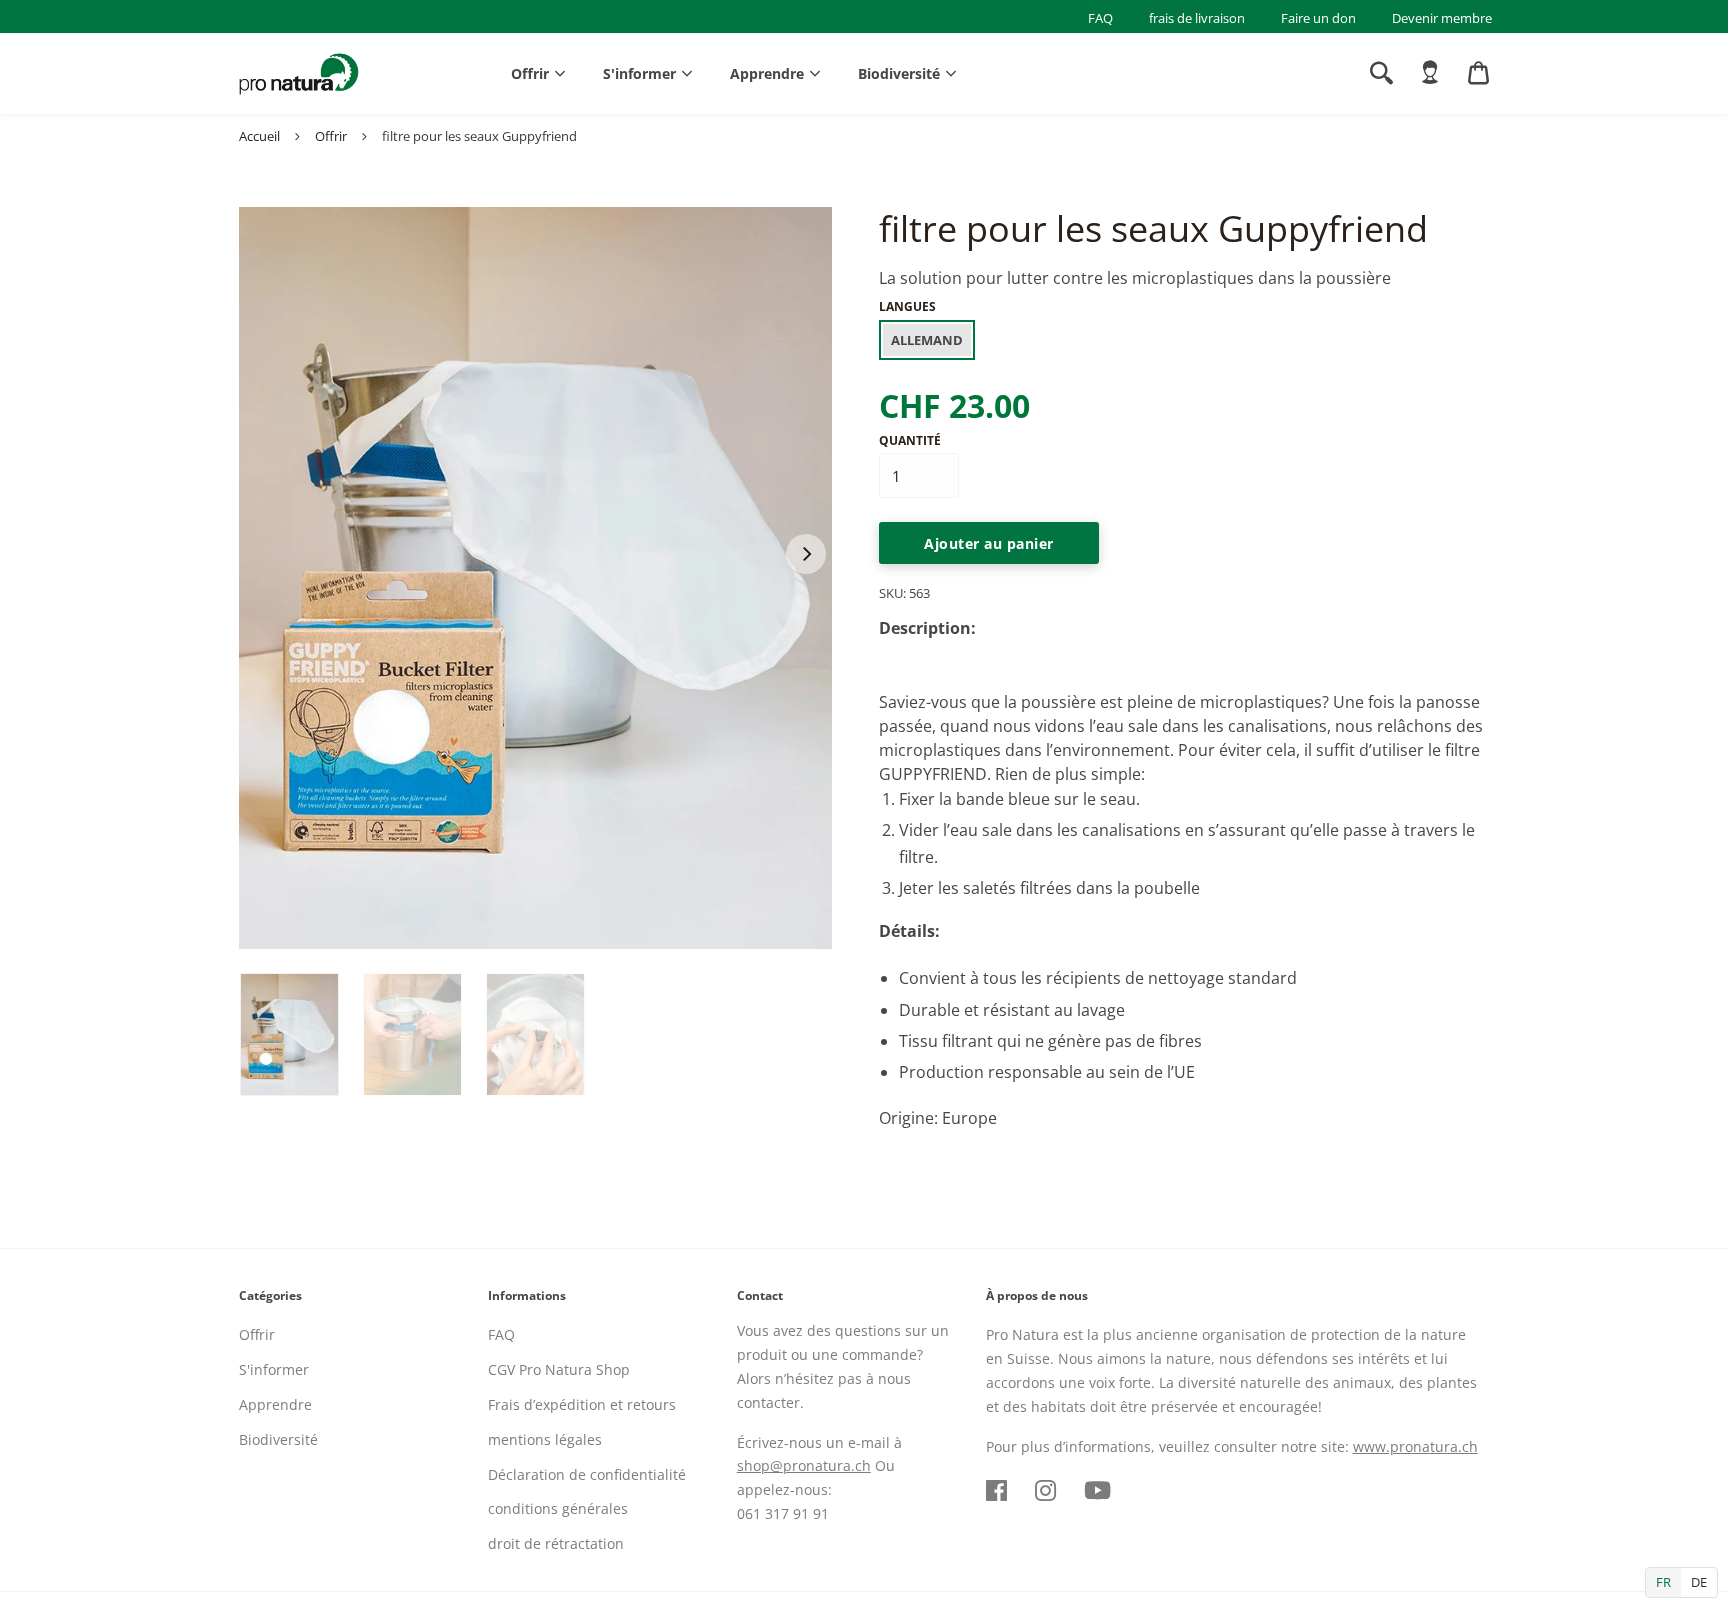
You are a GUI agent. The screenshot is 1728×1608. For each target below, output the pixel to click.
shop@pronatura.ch (804, 1465)
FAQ (1100, 18)
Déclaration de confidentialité (587, 1474)
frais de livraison (1197, 18)
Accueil (259, 136)
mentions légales (545, 1439)
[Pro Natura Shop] (299, 74)
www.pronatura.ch (1415, 1446)
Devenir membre (1442, 18)
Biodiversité (899, 73)
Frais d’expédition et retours (582, 1404)
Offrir (530, 73)
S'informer (639, 73)
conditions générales (558, 1508)
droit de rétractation (556, 1543)
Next (806, 554)
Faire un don (1318, 18)
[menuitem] (1430, 73)
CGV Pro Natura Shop (559, 1369)
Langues (907, 306)
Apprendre (767, 73)
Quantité (910, 440)
